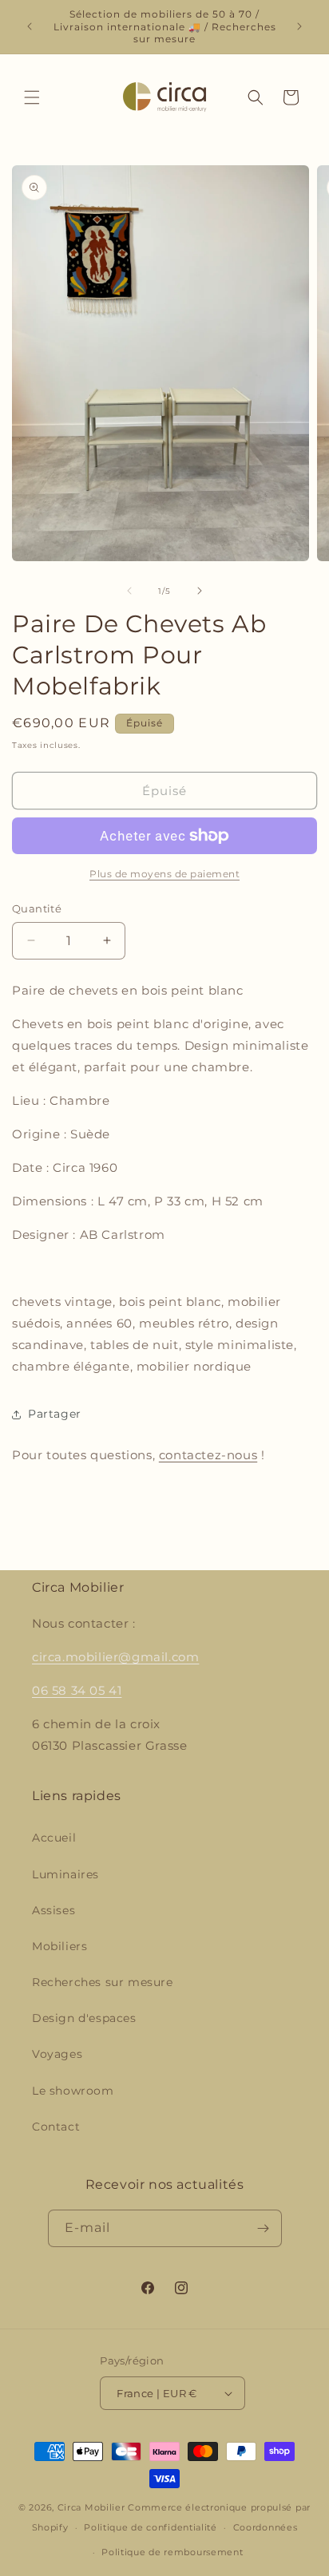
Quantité (37, 908)
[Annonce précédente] (30, 26)
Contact (56, 2127)
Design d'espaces (84, 2018)
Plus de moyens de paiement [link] (164, 874)
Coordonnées (266, 2527)
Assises (54, 1910)
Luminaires (65, 1874)
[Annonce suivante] (299, 26)
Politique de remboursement (172, 2552)
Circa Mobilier (93, 2507)
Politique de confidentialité (151, 2527)
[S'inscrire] (264, 2228)
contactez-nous (208, 1455)
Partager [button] (55, 1414)
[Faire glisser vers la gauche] (129, 591)
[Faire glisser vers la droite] (200, 591)
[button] (32, 97)
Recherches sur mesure (103, 1982)
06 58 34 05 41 (77, 1690)
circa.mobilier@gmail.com (115, 1657)
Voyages (57, 2054)
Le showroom (73, 2091)
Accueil (54, 1838)
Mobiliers (59, 1946)
